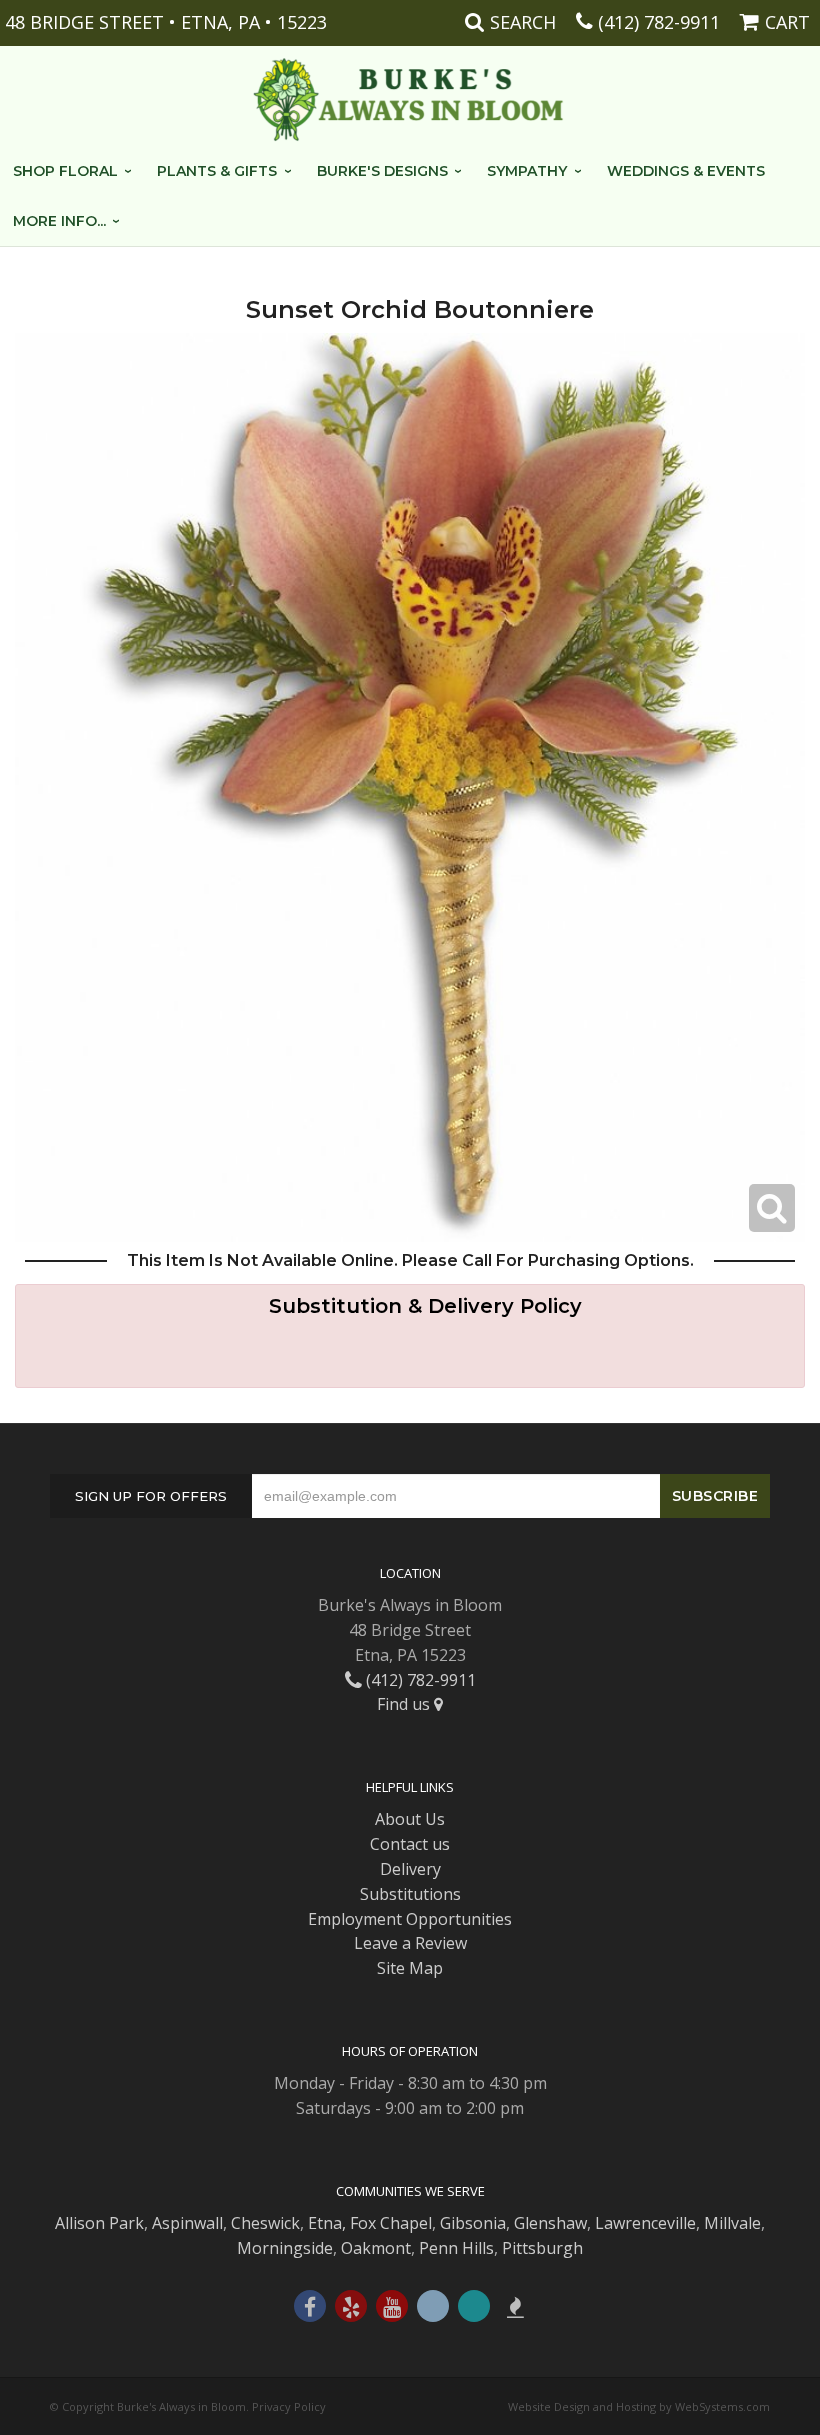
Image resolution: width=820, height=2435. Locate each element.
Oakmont (376, 2248)
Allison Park (99, 2223)
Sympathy (527, 171)
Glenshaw (550, 2223)
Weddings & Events (686, 171)
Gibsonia (473, 2223)
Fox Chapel (391, 2223)
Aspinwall (187, 2223)
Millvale (732, 2223)
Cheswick (265, 2223)
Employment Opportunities (410, 1919)
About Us (410, 1819)
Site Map (410, 1968)
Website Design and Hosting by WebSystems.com (639, 2406)
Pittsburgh (542, 2248)
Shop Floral (65, 171)
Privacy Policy (289, 2406)
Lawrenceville (645, 2223)
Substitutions (410, 1894)
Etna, (327, 2223)
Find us (405, 1704)
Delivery (410, 1869)
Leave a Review (410, 1943)
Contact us (410, 1844)
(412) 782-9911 (659, 22)
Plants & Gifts (217, 171)
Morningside (285, 2248)
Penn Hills (456, 2248)
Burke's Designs (382, 171)
